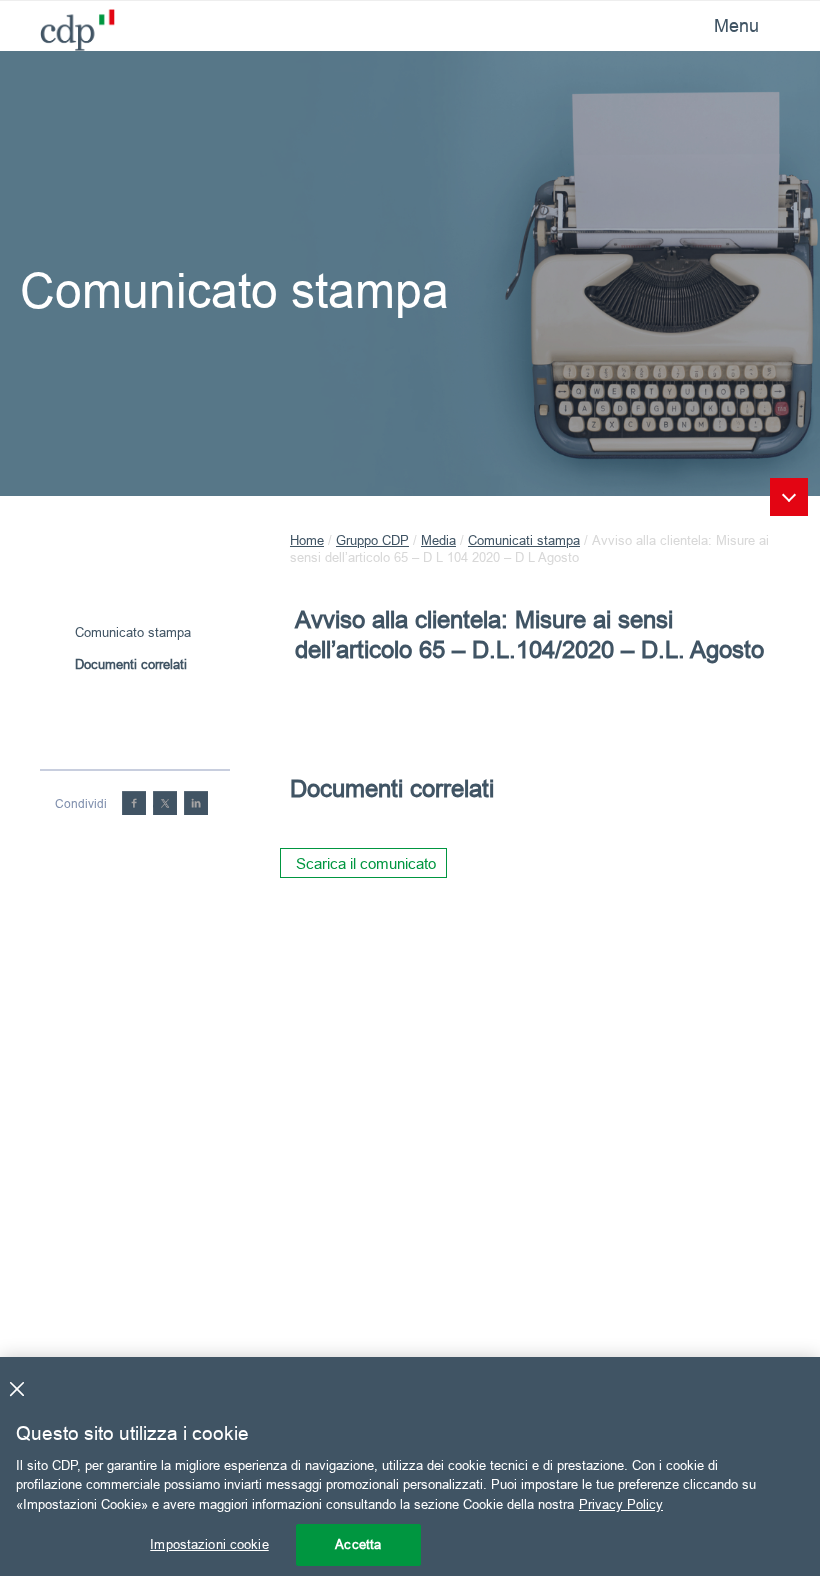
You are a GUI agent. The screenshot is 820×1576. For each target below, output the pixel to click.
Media (438, 540)
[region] (410, 1466)
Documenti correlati (131, 664)
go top (789, 497)
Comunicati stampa (524, 540)
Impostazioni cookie (209, 1544)
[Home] (70, 24)
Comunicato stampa (133, 632)
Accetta (358, 1544)
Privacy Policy (621, 1504)
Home (307, 540)
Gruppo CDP (372, 540)
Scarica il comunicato (366, 863)
